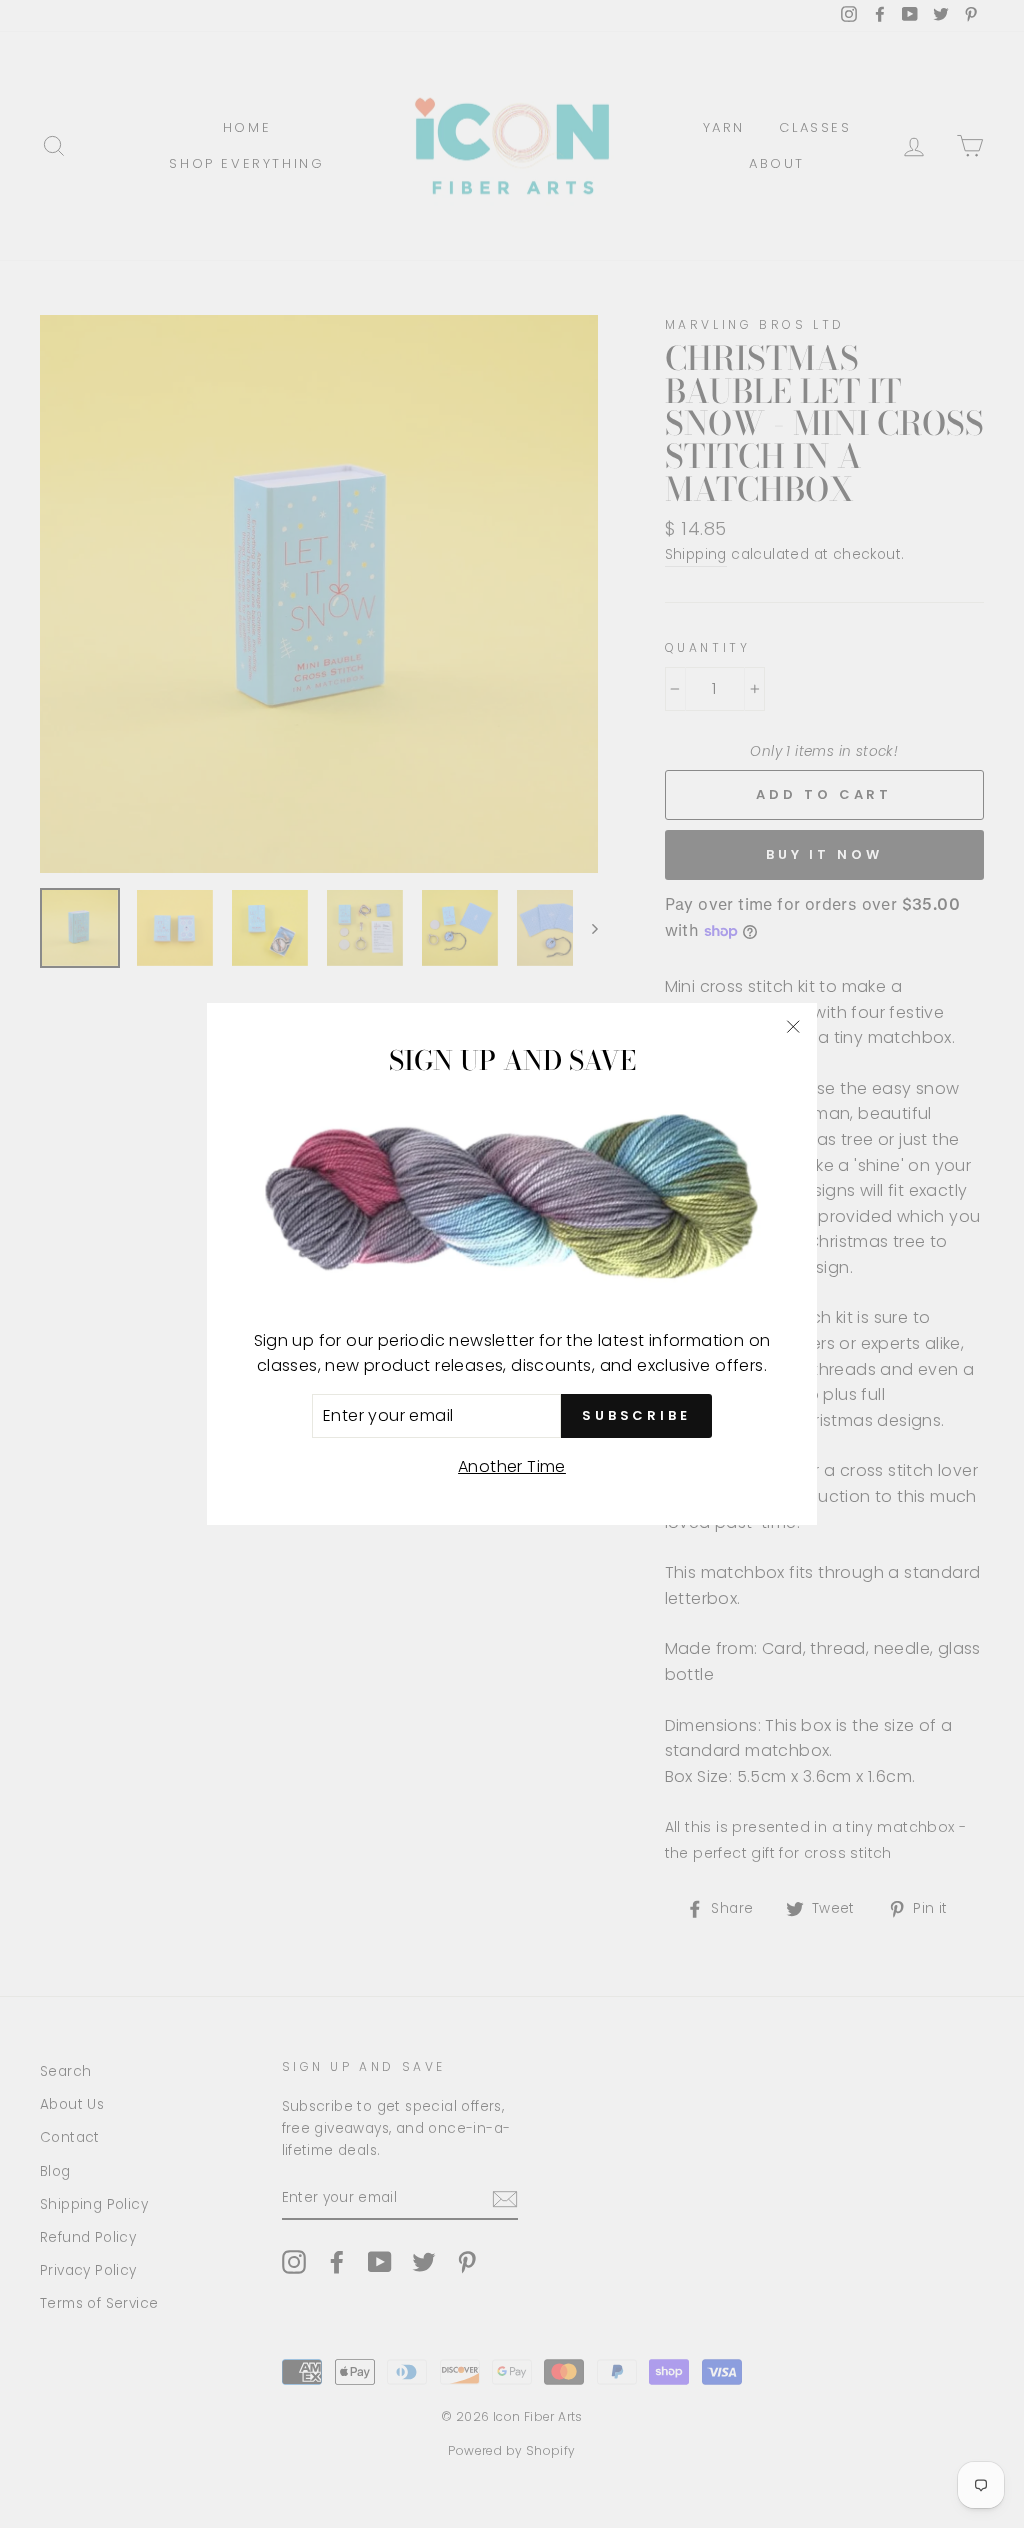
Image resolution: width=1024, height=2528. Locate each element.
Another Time (512, 1466)
